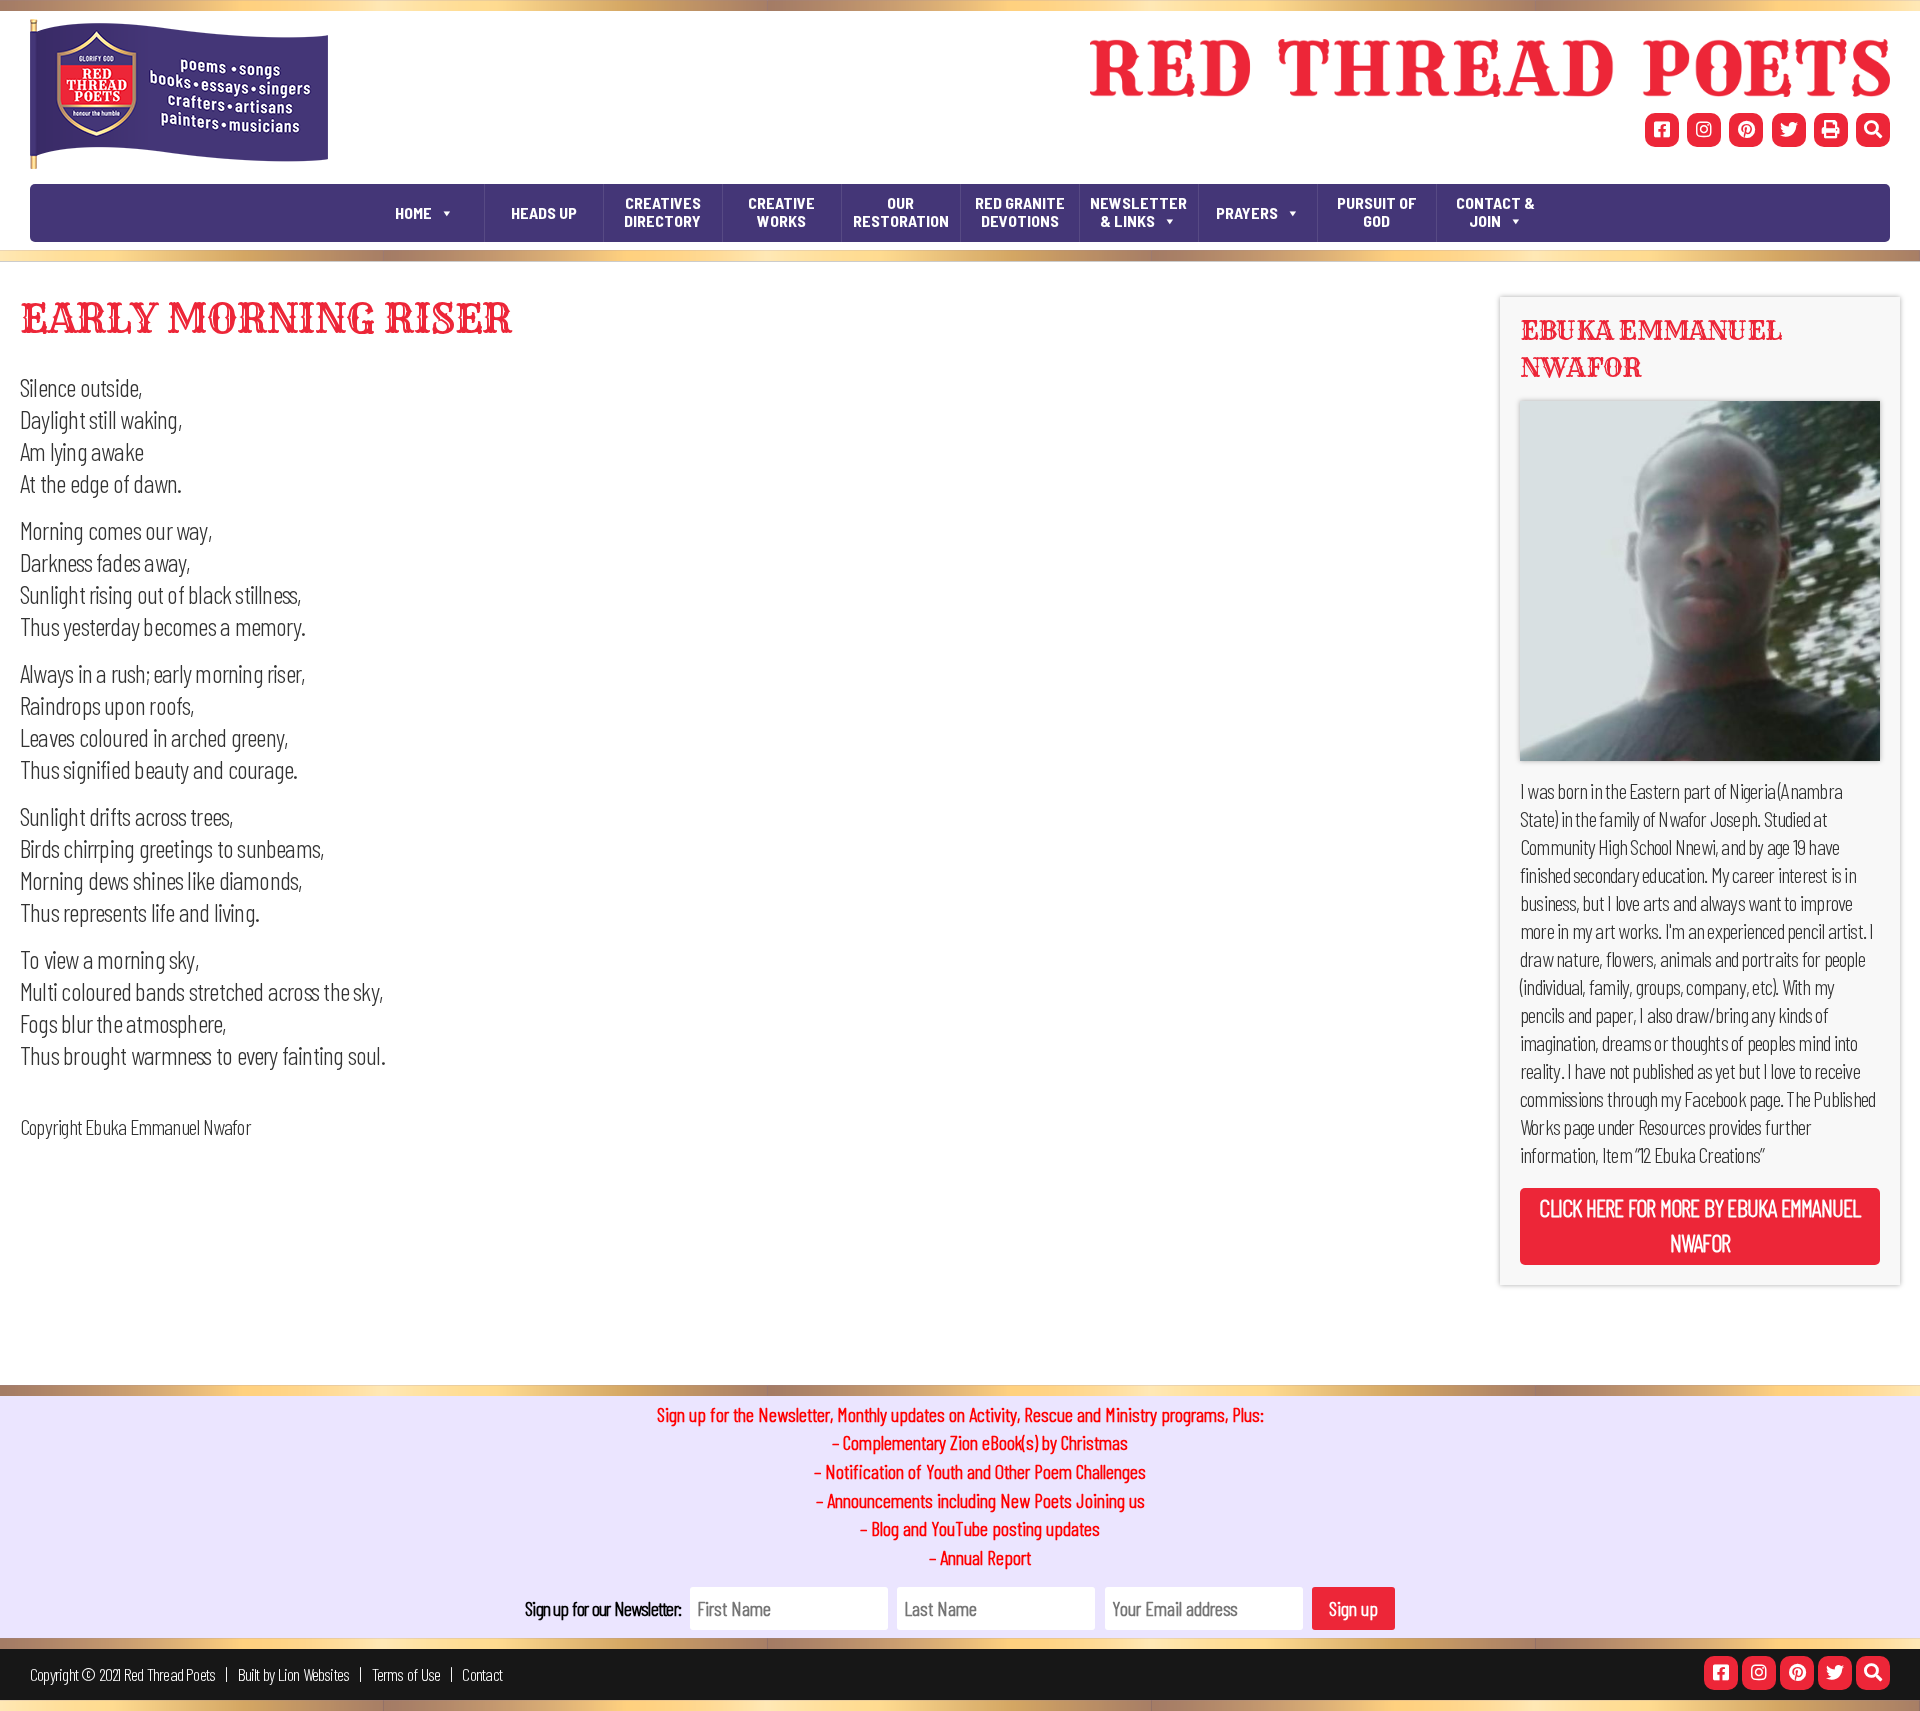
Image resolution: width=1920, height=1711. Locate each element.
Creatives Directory (662, 211)
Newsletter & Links (1138, 211)
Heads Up (544, 212)
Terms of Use (406, 1674)
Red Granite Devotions (1020, 211)
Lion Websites (314, 1674)
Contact (482, 1674)
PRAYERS (1247, 212)
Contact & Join (1495, 211)
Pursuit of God (1377, 211)
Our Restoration (901, 211)
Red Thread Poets (170, 1674)
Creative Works (781, 211)
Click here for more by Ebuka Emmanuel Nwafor (1699, 1224)
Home (413, 212)
